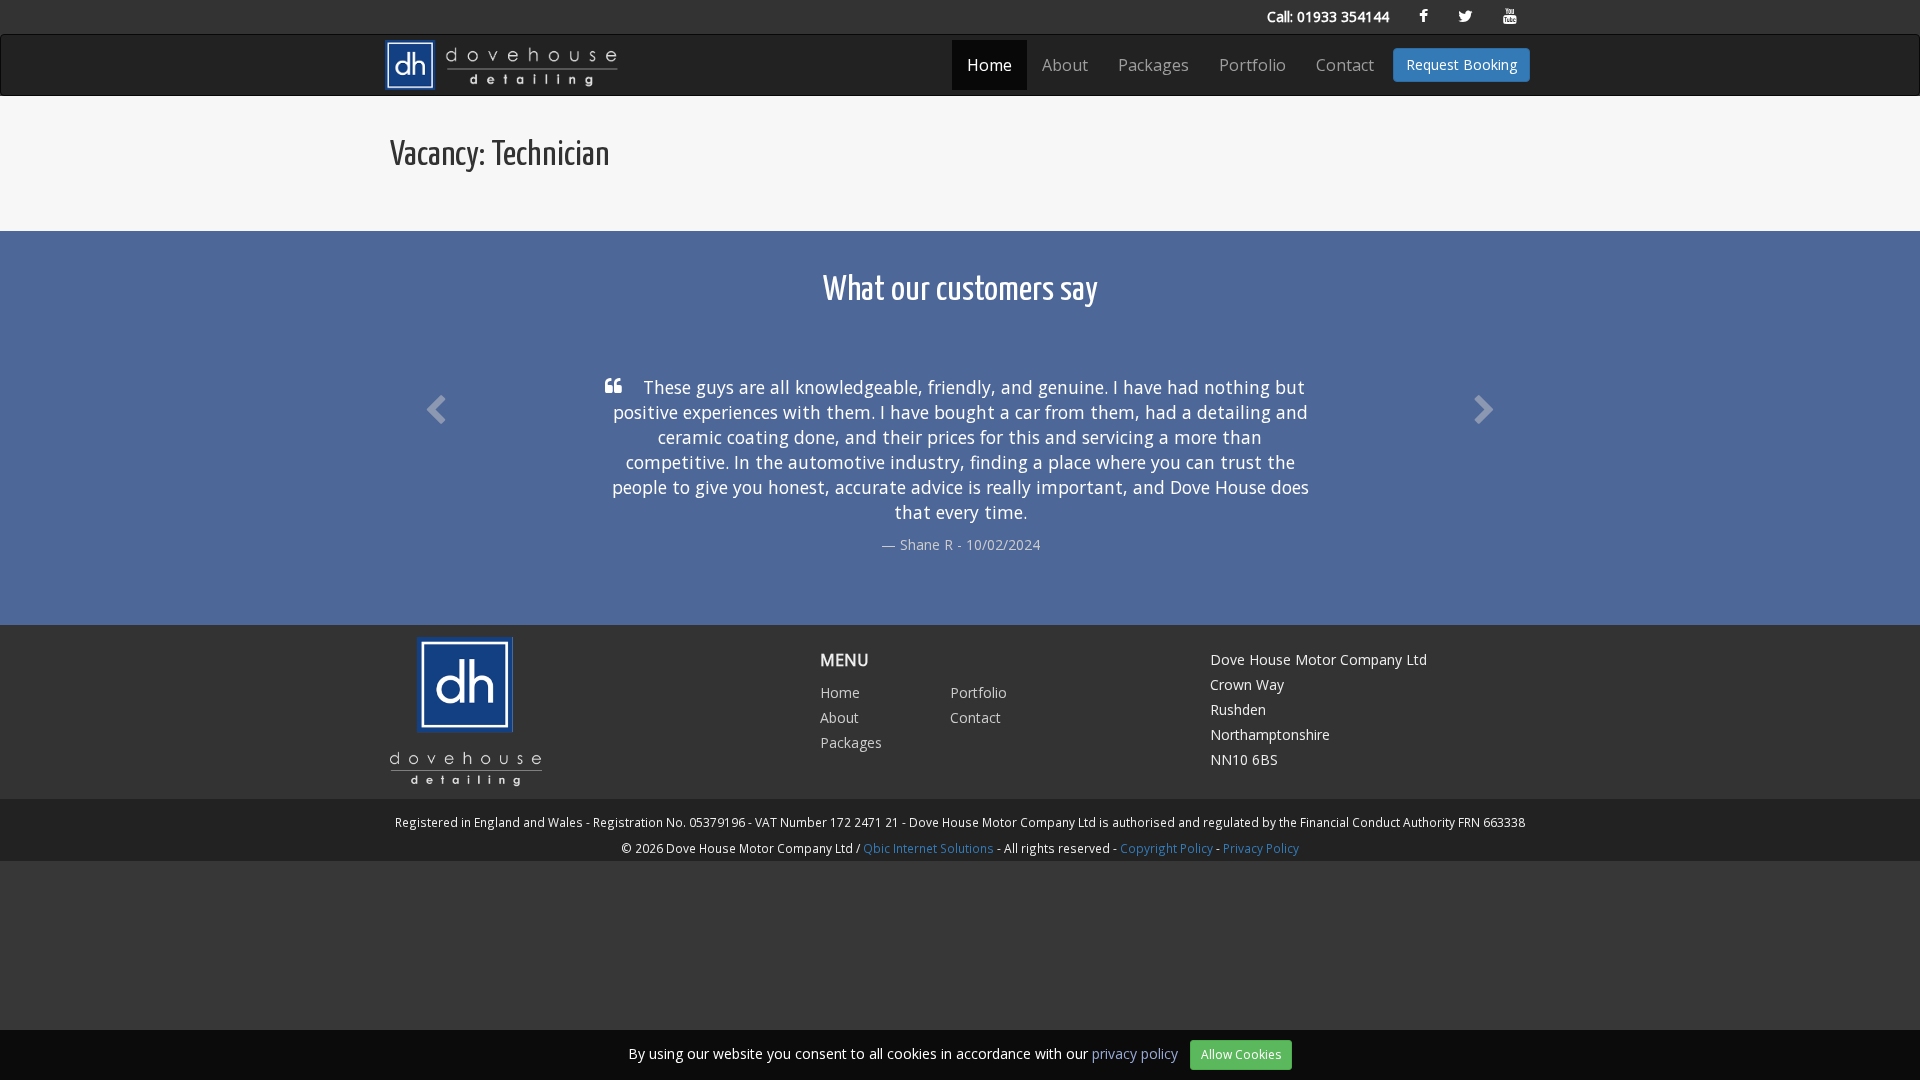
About (1065, 65)
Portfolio (1252, 65)
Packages (1153, 65)
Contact (1345, 65)
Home (989, 65)
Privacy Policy (1261, 848)
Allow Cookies (1241, 1054)
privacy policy (1135, 1053)
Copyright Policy (1166, 848)
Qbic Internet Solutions (928, 848)
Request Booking (1461, 64)
